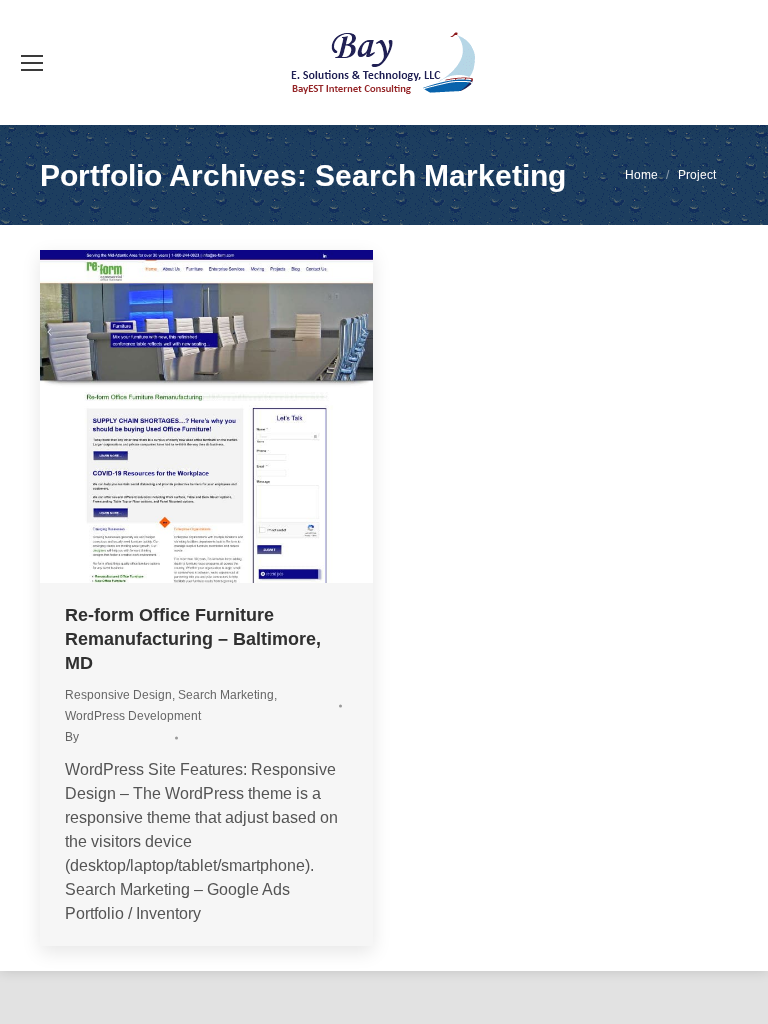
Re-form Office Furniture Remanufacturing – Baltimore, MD (193, 639)
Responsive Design (118, 695)
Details (261, 417)
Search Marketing (226, 695)
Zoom (207, 417)
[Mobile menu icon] (32, 63)
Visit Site (153, 417)
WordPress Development (133, 716)
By (117, 737)
